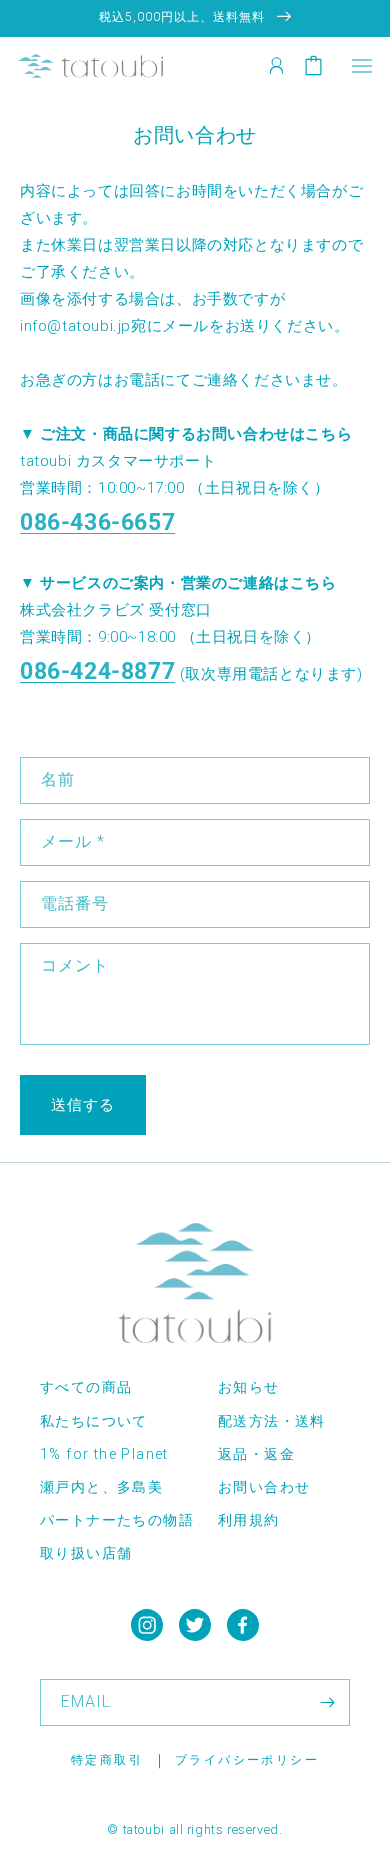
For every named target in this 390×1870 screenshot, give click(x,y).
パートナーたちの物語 (117, 1520)
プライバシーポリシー (247, 1760)
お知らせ (249, 1387)
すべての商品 (86, 1387)
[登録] (327, 1702)
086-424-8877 (97, 671)
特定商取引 (107, 1760)
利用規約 (249, 1520)
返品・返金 (256, 1454)
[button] (361, 65)
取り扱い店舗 (86, 1553)
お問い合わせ (264, 1487)
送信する (83, 1105)
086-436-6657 (97, 522)
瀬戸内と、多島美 (101, 1487)
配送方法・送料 (272, 1421)
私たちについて (94, 1421)
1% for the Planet (104, 1454)
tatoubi (144, 1829)
